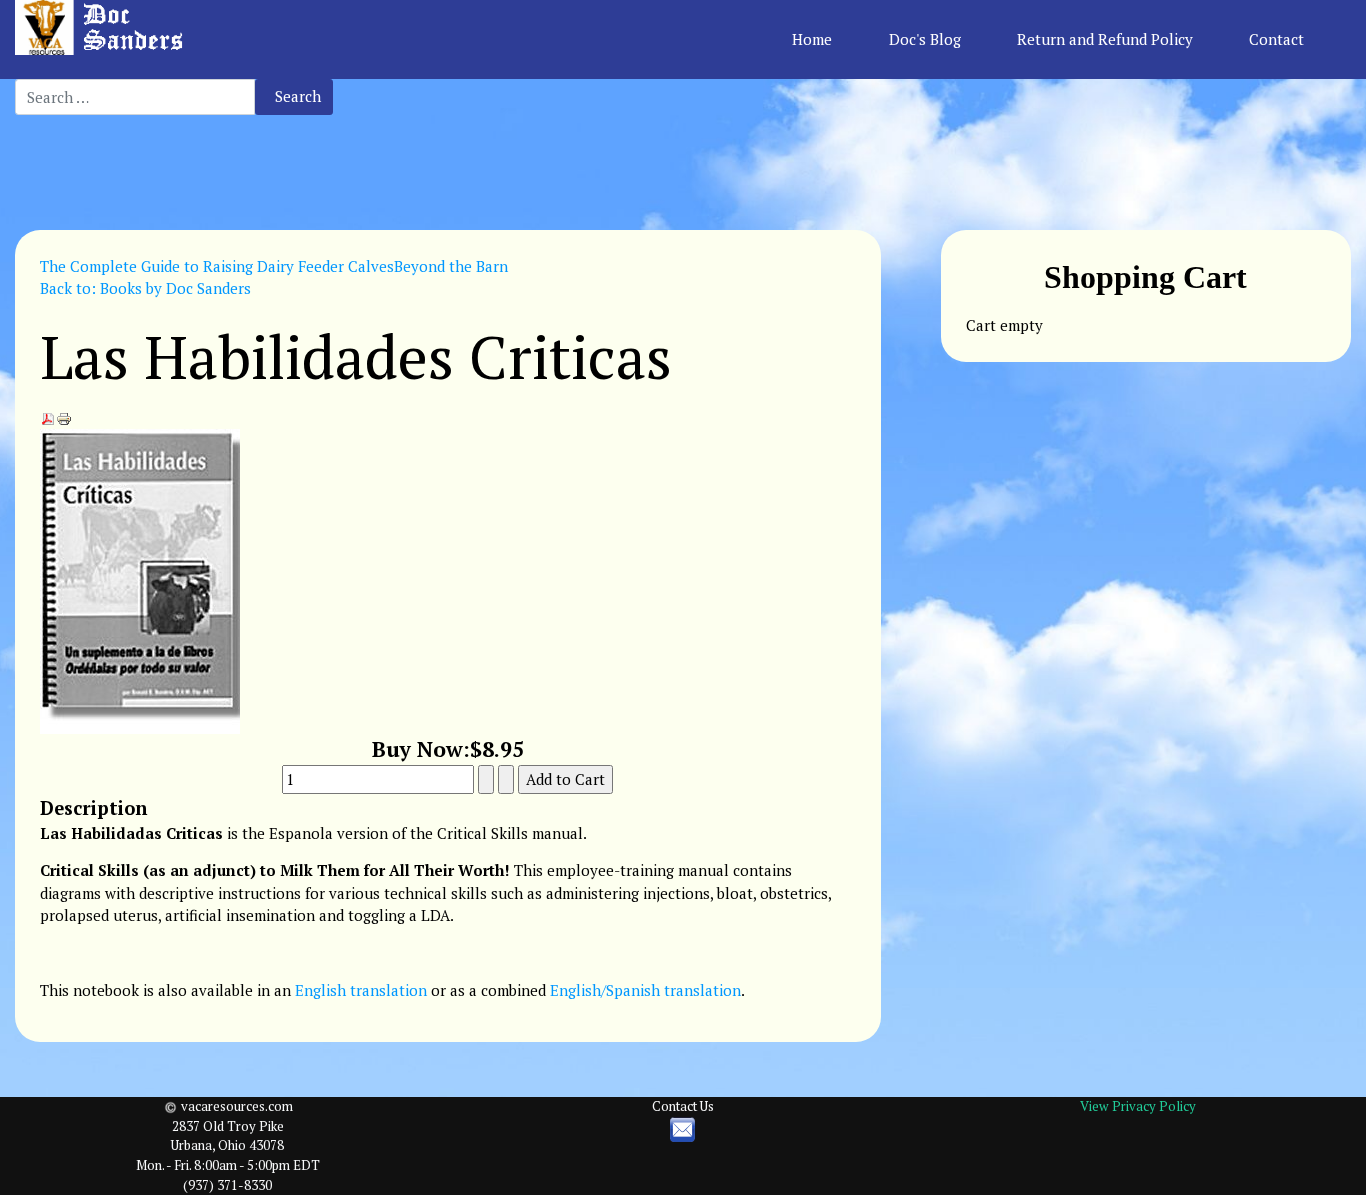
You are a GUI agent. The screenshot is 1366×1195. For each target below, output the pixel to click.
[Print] (64, 417)
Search (298, 96)
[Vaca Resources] (102, 27)
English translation (361, 990)
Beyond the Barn (451, 266)
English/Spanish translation (645, 990)
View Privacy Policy (1138, 1106)
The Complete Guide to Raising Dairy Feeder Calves (217, 266)
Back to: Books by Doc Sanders (145, 288)
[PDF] (48, 417)
